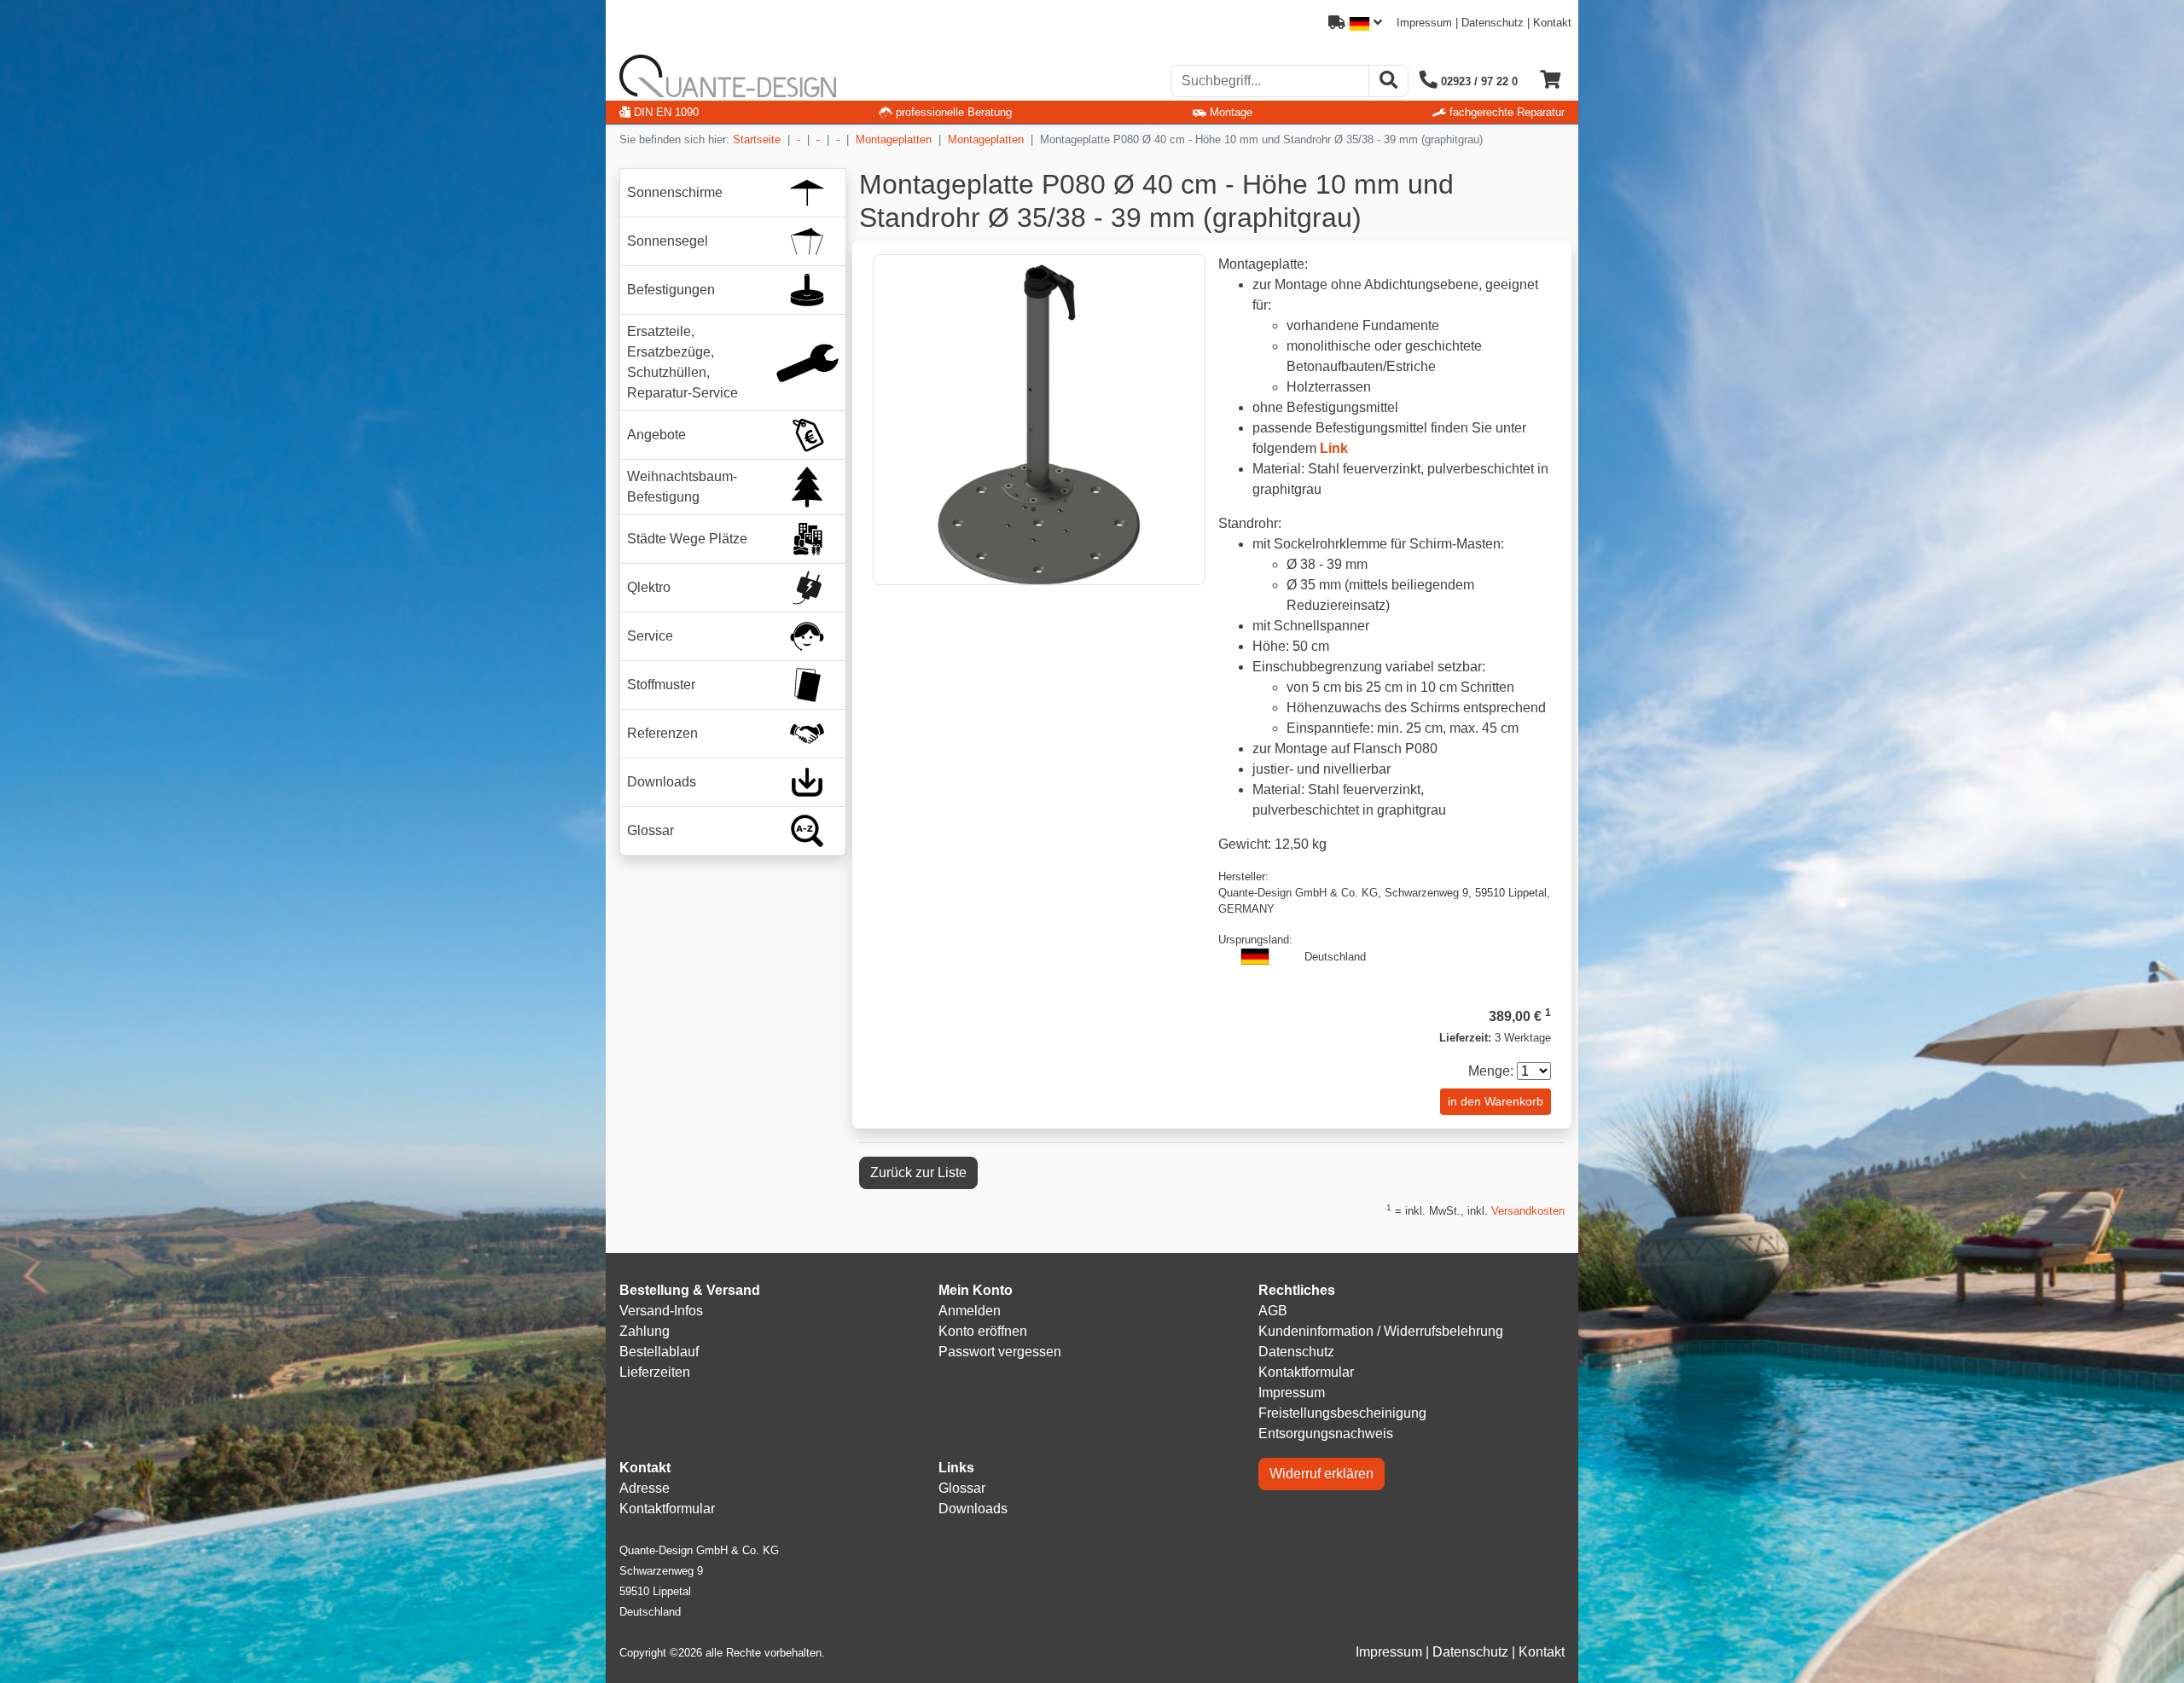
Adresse (645, 1488)
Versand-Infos (661, 1311)
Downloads (973, 1509)
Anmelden (970, 1311)
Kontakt (1552, 23)
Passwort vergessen (1000, 1352)
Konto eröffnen (983, 1331)
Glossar (962, 1488)
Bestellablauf (659, 1352)
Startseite (757, 139)
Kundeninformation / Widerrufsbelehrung (1381, 1331)
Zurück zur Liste (918, 1172)
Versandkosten (1528, 1211)
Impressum (1424, 23)
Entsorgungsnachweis (1326, 1433)
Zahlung (645, 1331)
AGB (1273, 1311)
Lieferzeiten (655, 1372)
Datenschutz (1493, 23)
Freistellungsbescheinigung (1342, 1413)
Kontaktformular (1306, 1372)
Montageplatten (894, 139)
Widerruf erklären (1321, 1474)
